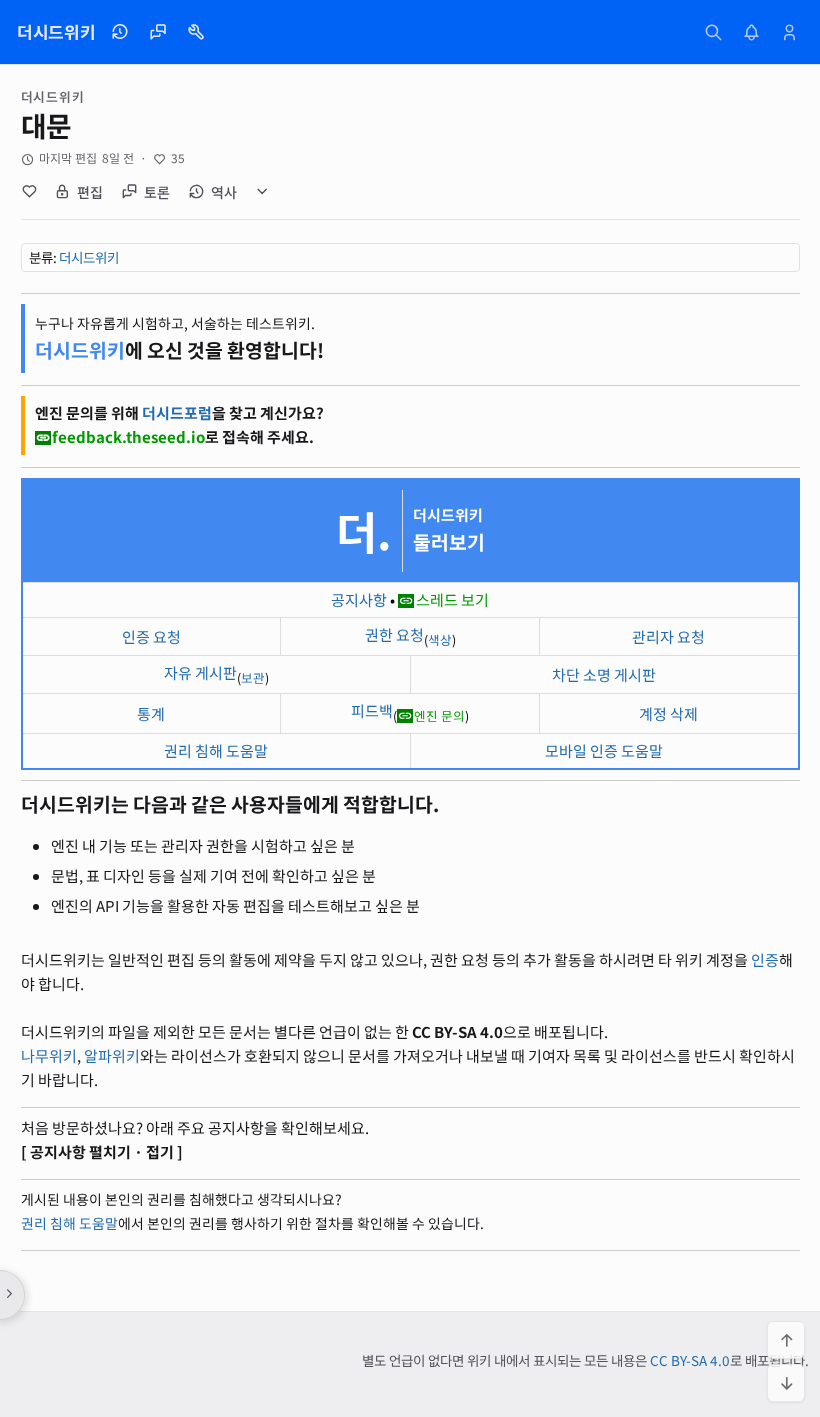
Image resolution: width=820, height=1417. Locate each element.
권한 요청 (394, 634)
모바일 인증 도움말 (604, 750)
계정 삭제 (668, 713)
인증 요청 (151, 636)
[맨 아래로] (786, 1383)
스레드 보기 (452, 599)
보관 (253, 677)
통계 (151, 713)
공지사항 (359, 599)
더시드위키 (89, 257)
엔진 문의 (439, 715)
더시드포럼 (177, 412)
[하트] (29, 193)
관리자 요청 (668, 636)
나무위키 (49, 1055)
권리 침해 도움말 (216, 750)
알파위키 (112, 1055)
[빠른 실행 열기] (714, 32)
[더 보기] (263, 193)
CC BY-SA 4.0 (690, 1360)
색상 (440, 639)
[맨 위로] (786, 1340)
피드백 (372, 710)
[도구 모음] (196, 32)
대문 (46, 125)
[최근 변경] (120, 32)
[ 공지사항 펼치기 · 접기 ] (102, 1151)
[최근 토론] (158, 32)
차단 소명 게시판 (604, 674)
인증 (765, 959)
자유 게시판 (200, 672)
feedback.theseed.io (128, 436)
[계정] (790, 32)
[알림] (752, 32)
